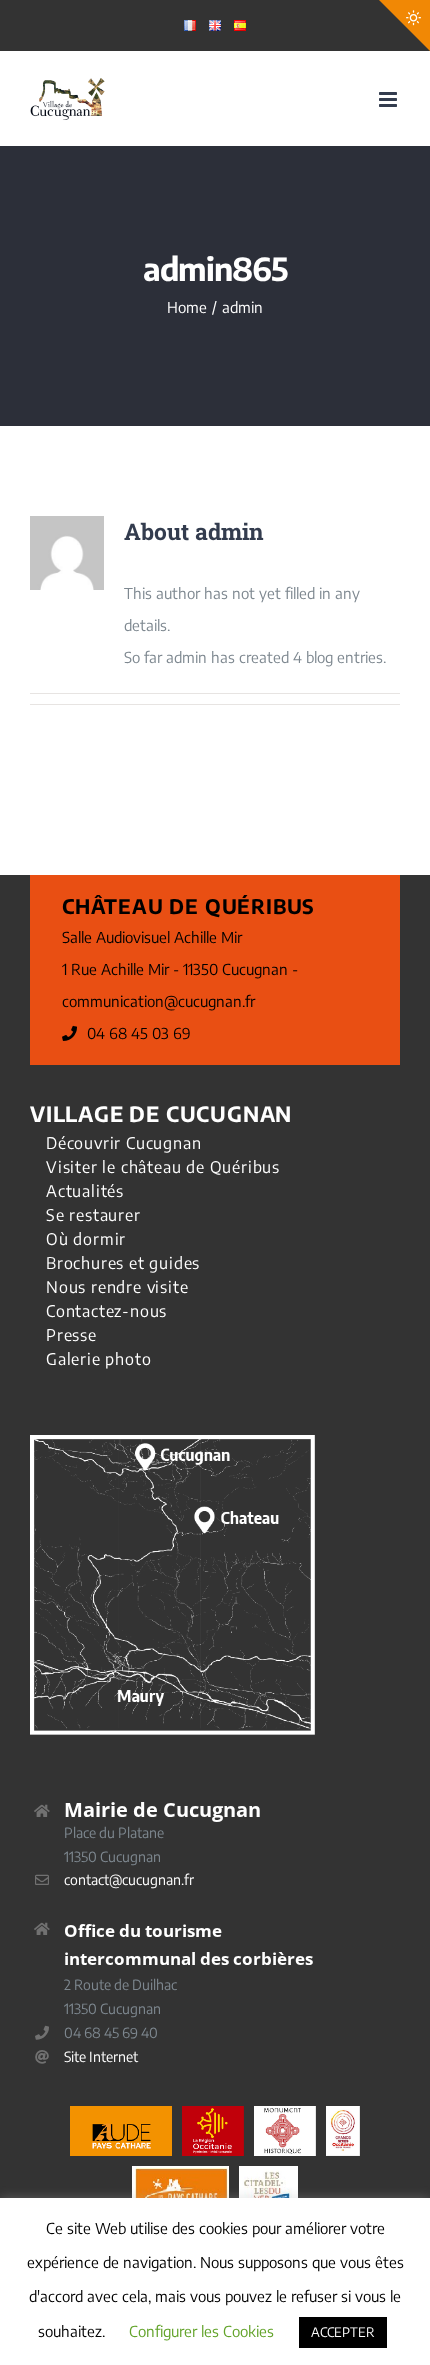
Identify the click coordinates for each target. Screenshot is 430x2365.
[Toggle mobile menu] (389, 99)
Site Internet (101, 2056)
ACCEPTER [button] (343, 2332)
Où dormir (86, 1239)
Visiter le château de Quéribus (163, 1167)
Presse (71, 1335)
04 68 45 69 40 (111, 2032)
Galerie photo (98, 1359)
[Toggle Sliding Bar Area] (404, 25)
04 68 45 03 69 (139, 1033)
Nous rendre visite (117, 1287)
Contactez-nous (106, 1311)
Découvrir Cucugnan (123, 1143)
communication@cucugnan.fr (158, 1001)
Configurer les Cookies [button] (201, 2331)
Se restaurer (93, 1215)
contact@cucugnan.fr (129, 1879)
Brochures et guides (123, 1263)
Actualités (85, 1191)
